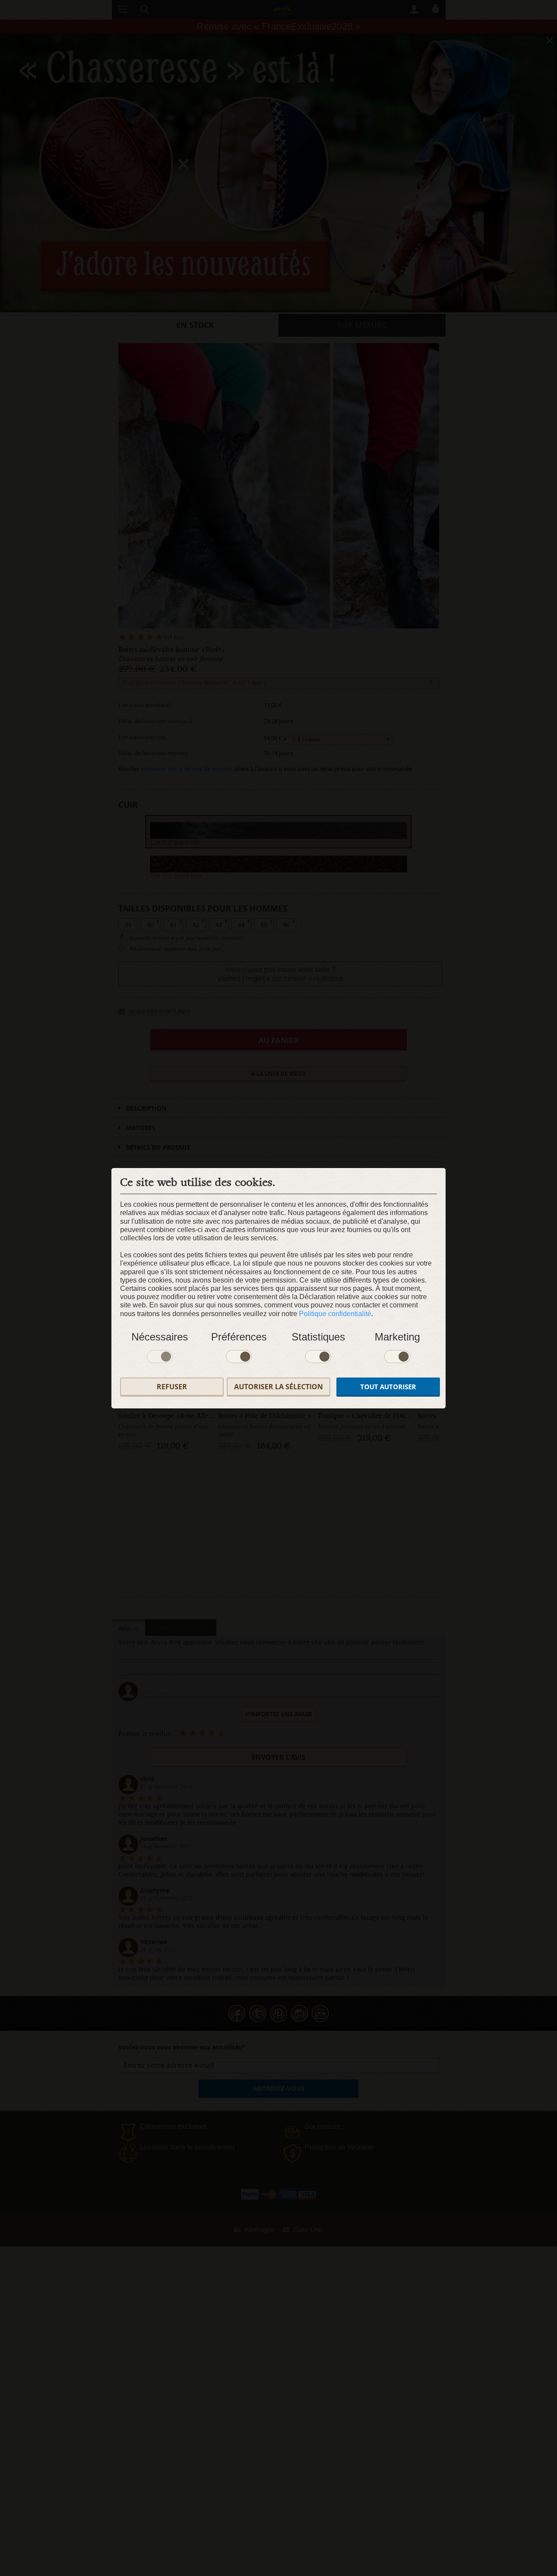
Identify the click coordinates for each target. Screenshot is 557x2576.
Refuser (172, 1387)
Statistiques (318, 1337)
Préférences (239, 1337)
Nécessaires (160, 1337)
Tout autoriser (388, 1387)
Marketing (397, 1337)
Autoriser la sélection (278, 1387)
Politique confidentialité (335, 1314)
